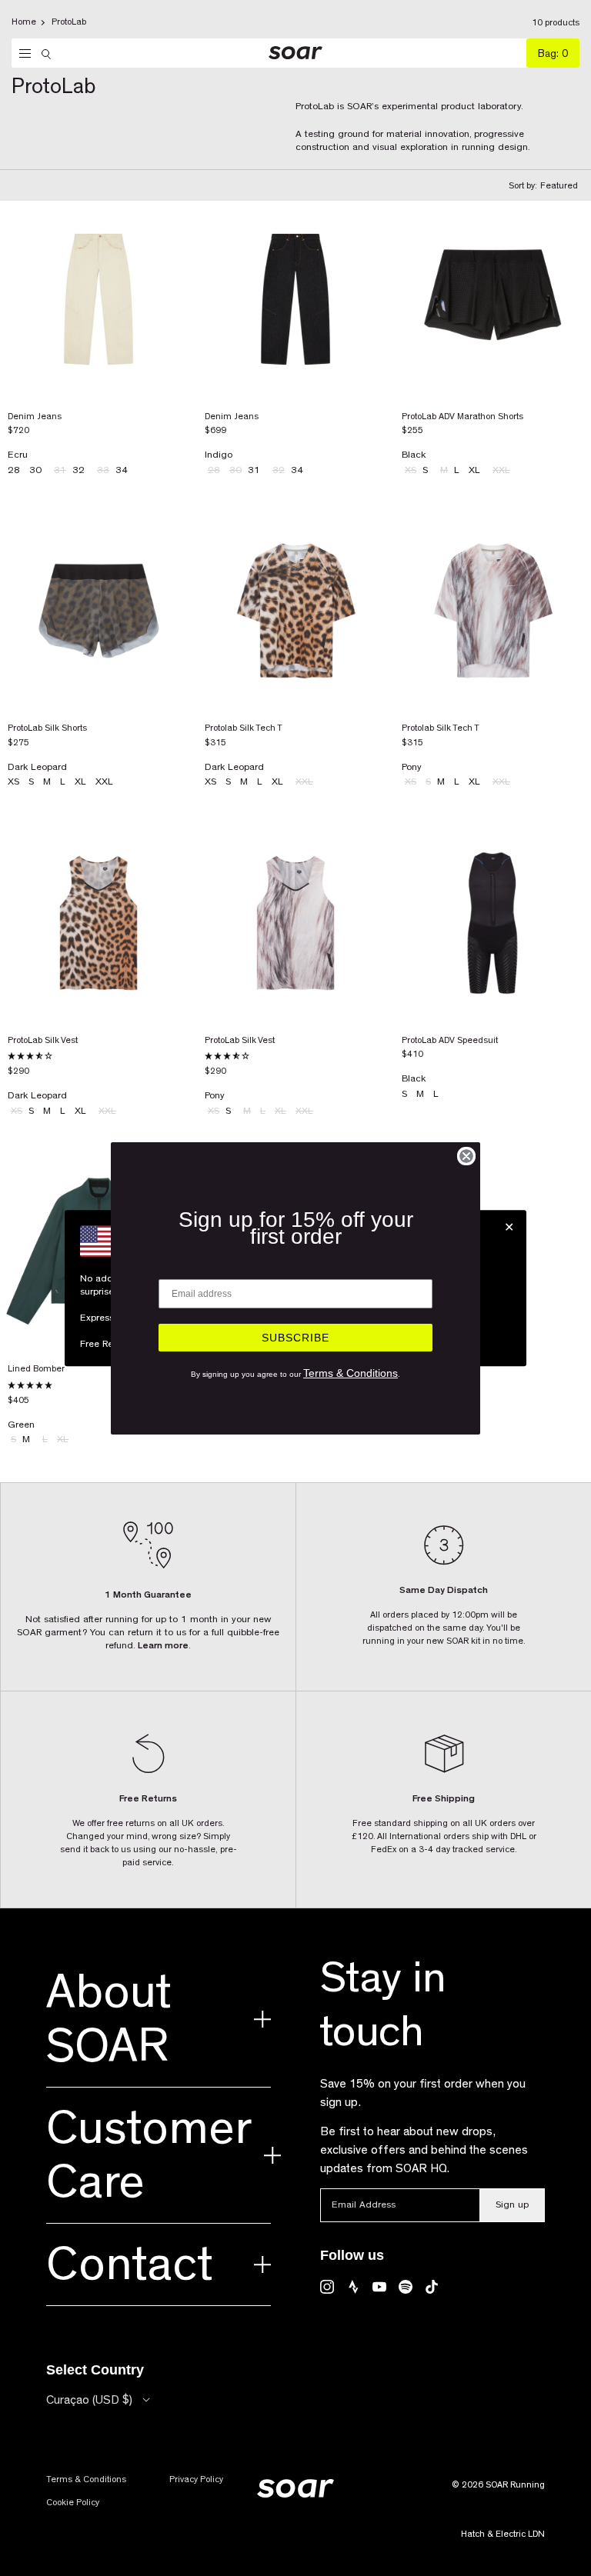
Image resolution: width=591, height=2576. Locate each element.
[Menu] (21, 54)
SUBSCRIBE (295, 1338)
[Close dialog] (466, 1156)
